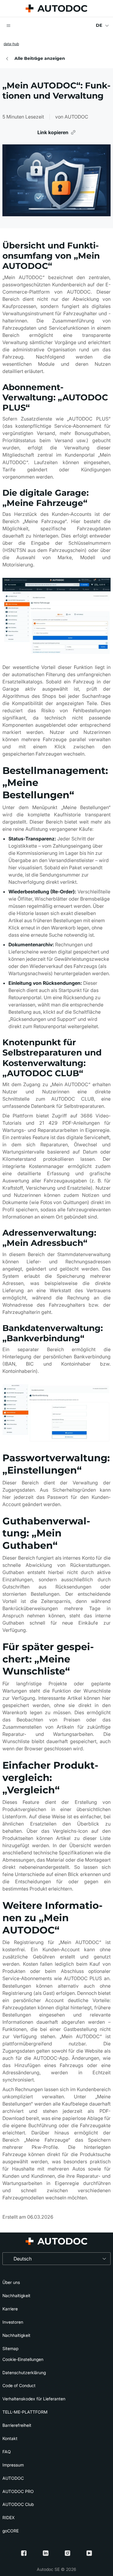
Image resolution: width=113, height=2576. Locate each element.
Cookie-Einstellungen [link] (23, 2359)
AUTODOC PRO (18, 2491)
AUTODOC (13, 2478)
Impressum (13, 2465)
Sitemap (10, 2348)
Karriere (10, 2309)
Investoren (13, 2322)
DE (99, 25)
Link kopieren (53, 132)
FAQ (7, 2452)
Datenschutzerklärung (24, 2373)
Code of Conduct (19, 2385)
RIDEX (8, 2517)
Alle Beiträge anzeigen (40, 58)
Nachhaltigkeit (16, 2296)
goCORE (11, 2531)
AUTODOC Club (18, 2504)
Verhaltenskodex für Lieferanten (34, 2399)
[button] (8, 26)
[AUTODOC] (56, 8)
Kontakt (10, 2438)
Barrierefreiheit (17, 2425)
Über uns (11, 2282)
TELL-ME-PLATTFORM (25, 2412)
